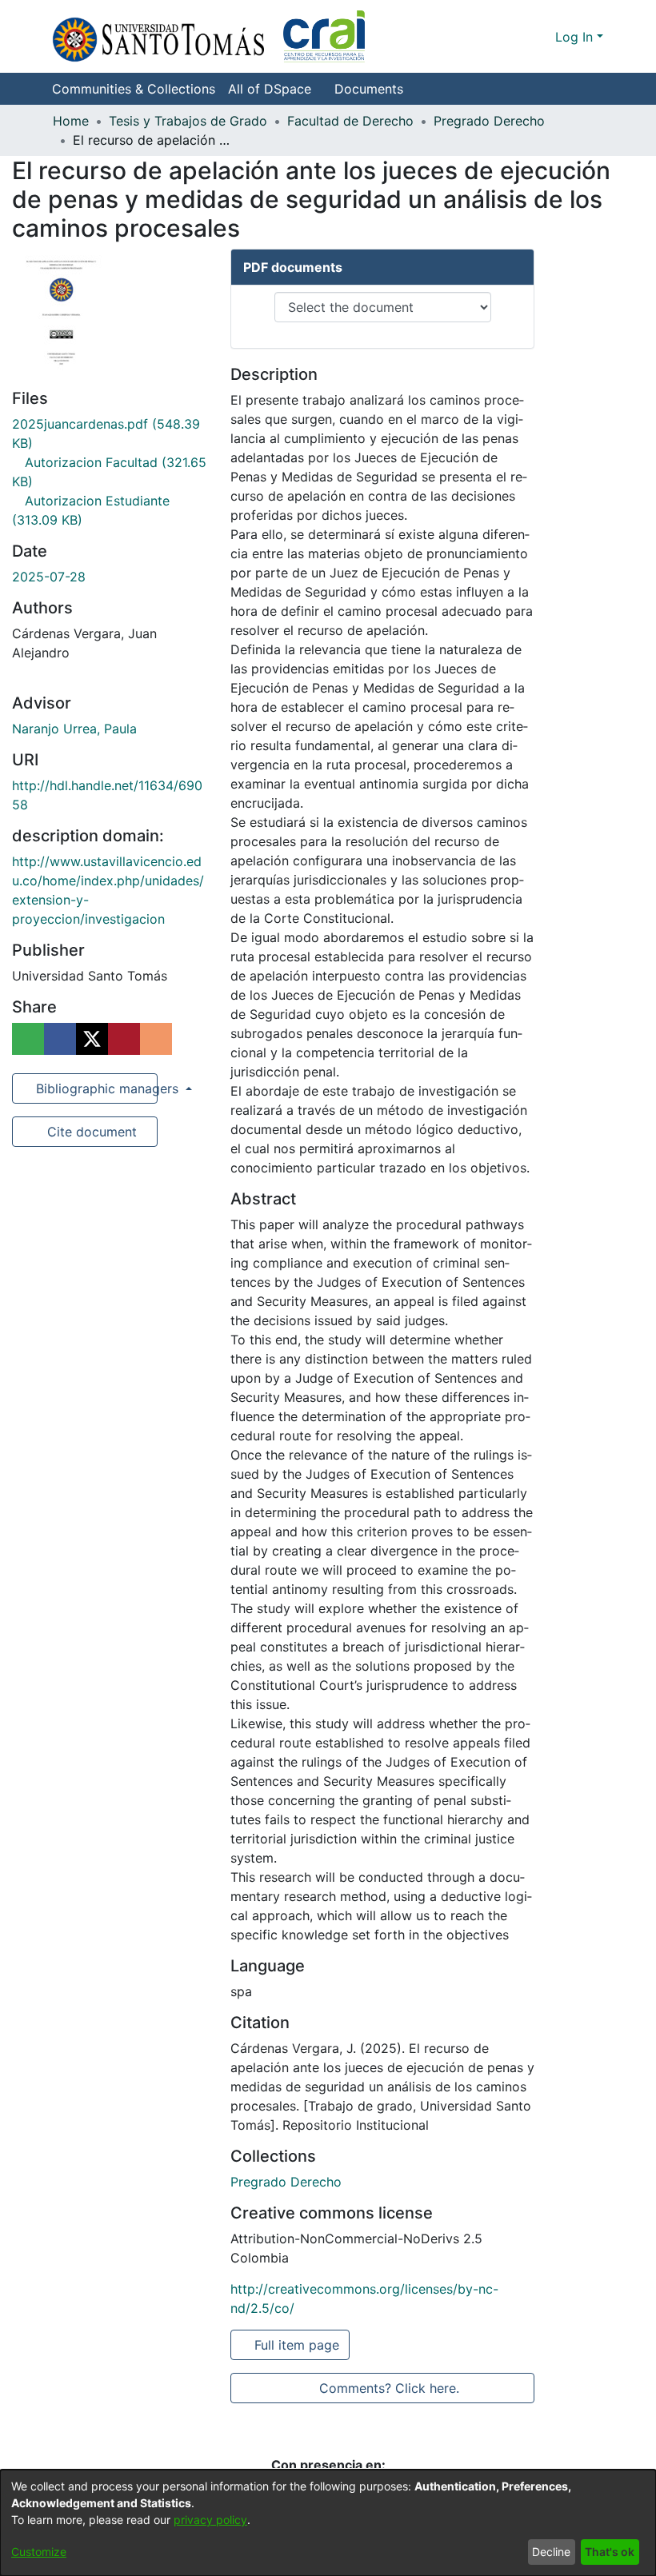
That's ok (610, 2552)
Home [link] (71, 121)
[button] (208, 36)
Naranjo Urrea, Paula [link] (74, 729)
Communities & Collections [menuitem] (134, 89)
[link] (286, 2182)
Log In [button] (576, 37)
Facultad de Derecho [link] (350, 121)
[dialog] (328, 2523)
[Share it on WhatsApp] (28, 1039)
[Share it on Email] (156, 1039)
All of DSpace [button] (270, 89)
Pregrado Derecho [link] (489, 121)
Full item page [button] (298, 2345)
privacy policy (210, 2520)
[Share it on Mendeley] (124, 1039)
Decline (551, 2552)
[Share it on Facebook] (60, 1039)
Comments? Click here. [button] (389, 2388)
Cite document (91, 1132)
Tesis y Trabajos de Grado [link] (188, 121)
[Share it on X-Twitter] (92, 1039)
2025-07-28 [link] (49, 577)
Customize (39, 2552)
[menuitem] (274, 89)
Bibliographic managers (95, 1088)
